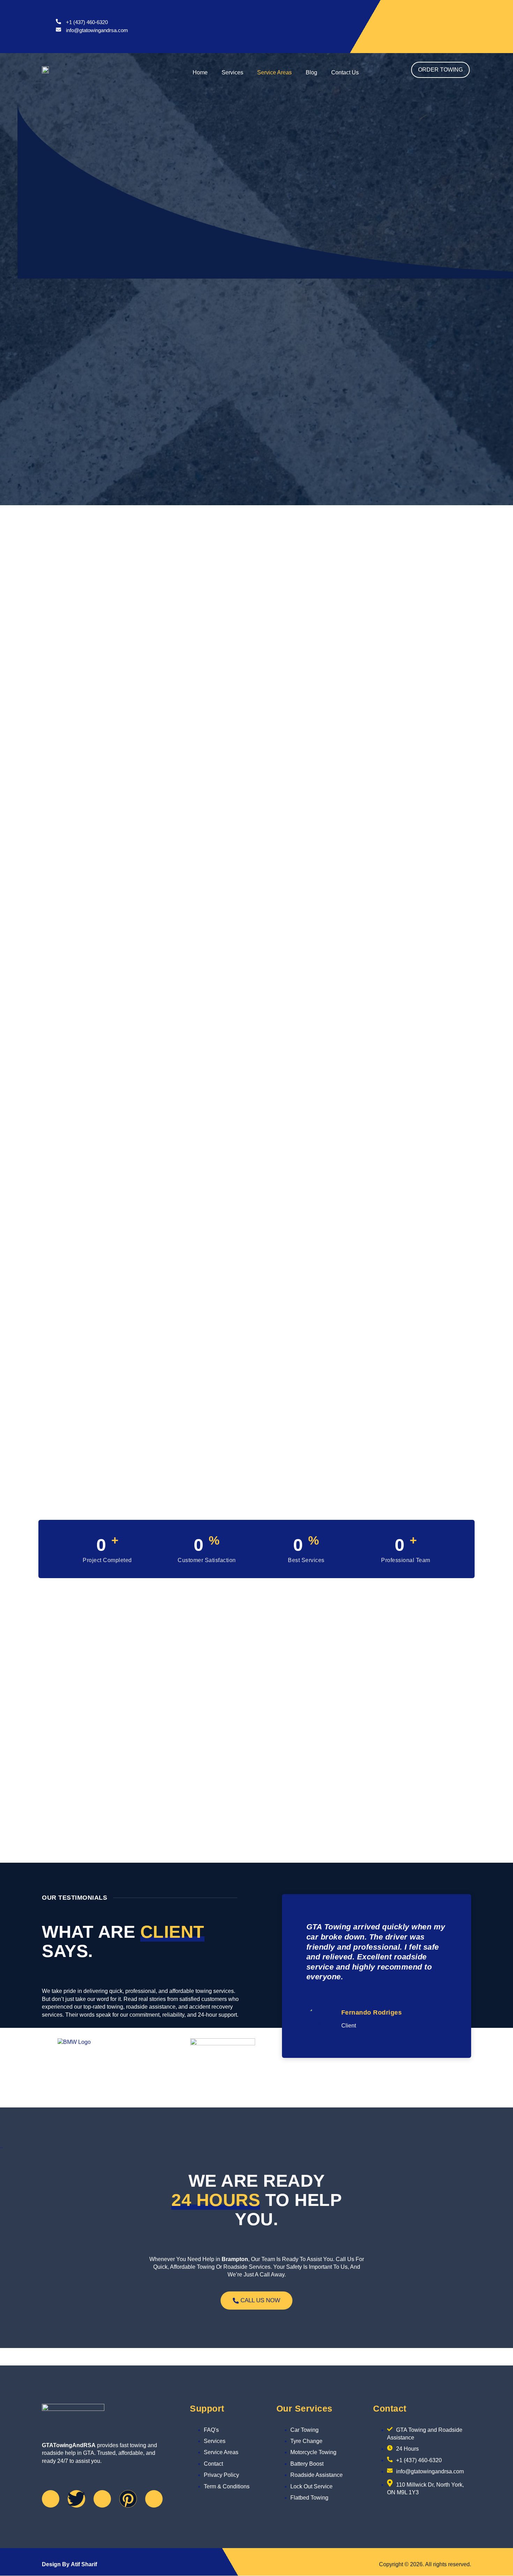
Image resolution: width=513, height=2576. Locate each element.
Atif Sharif (84, 2564)
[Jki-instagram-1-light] (102, 2499)
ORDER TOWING (440, 70)
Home (200, 72)
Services (232, 72)
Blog (311, 72)
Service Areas (274, 72)
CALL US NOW (260, 2300)
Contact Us (345, 72)
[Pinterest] (128, 2499)
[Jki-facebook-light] (51, 2499)
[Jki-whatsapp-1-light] (154, 2499)
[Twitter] (76, 2499)
